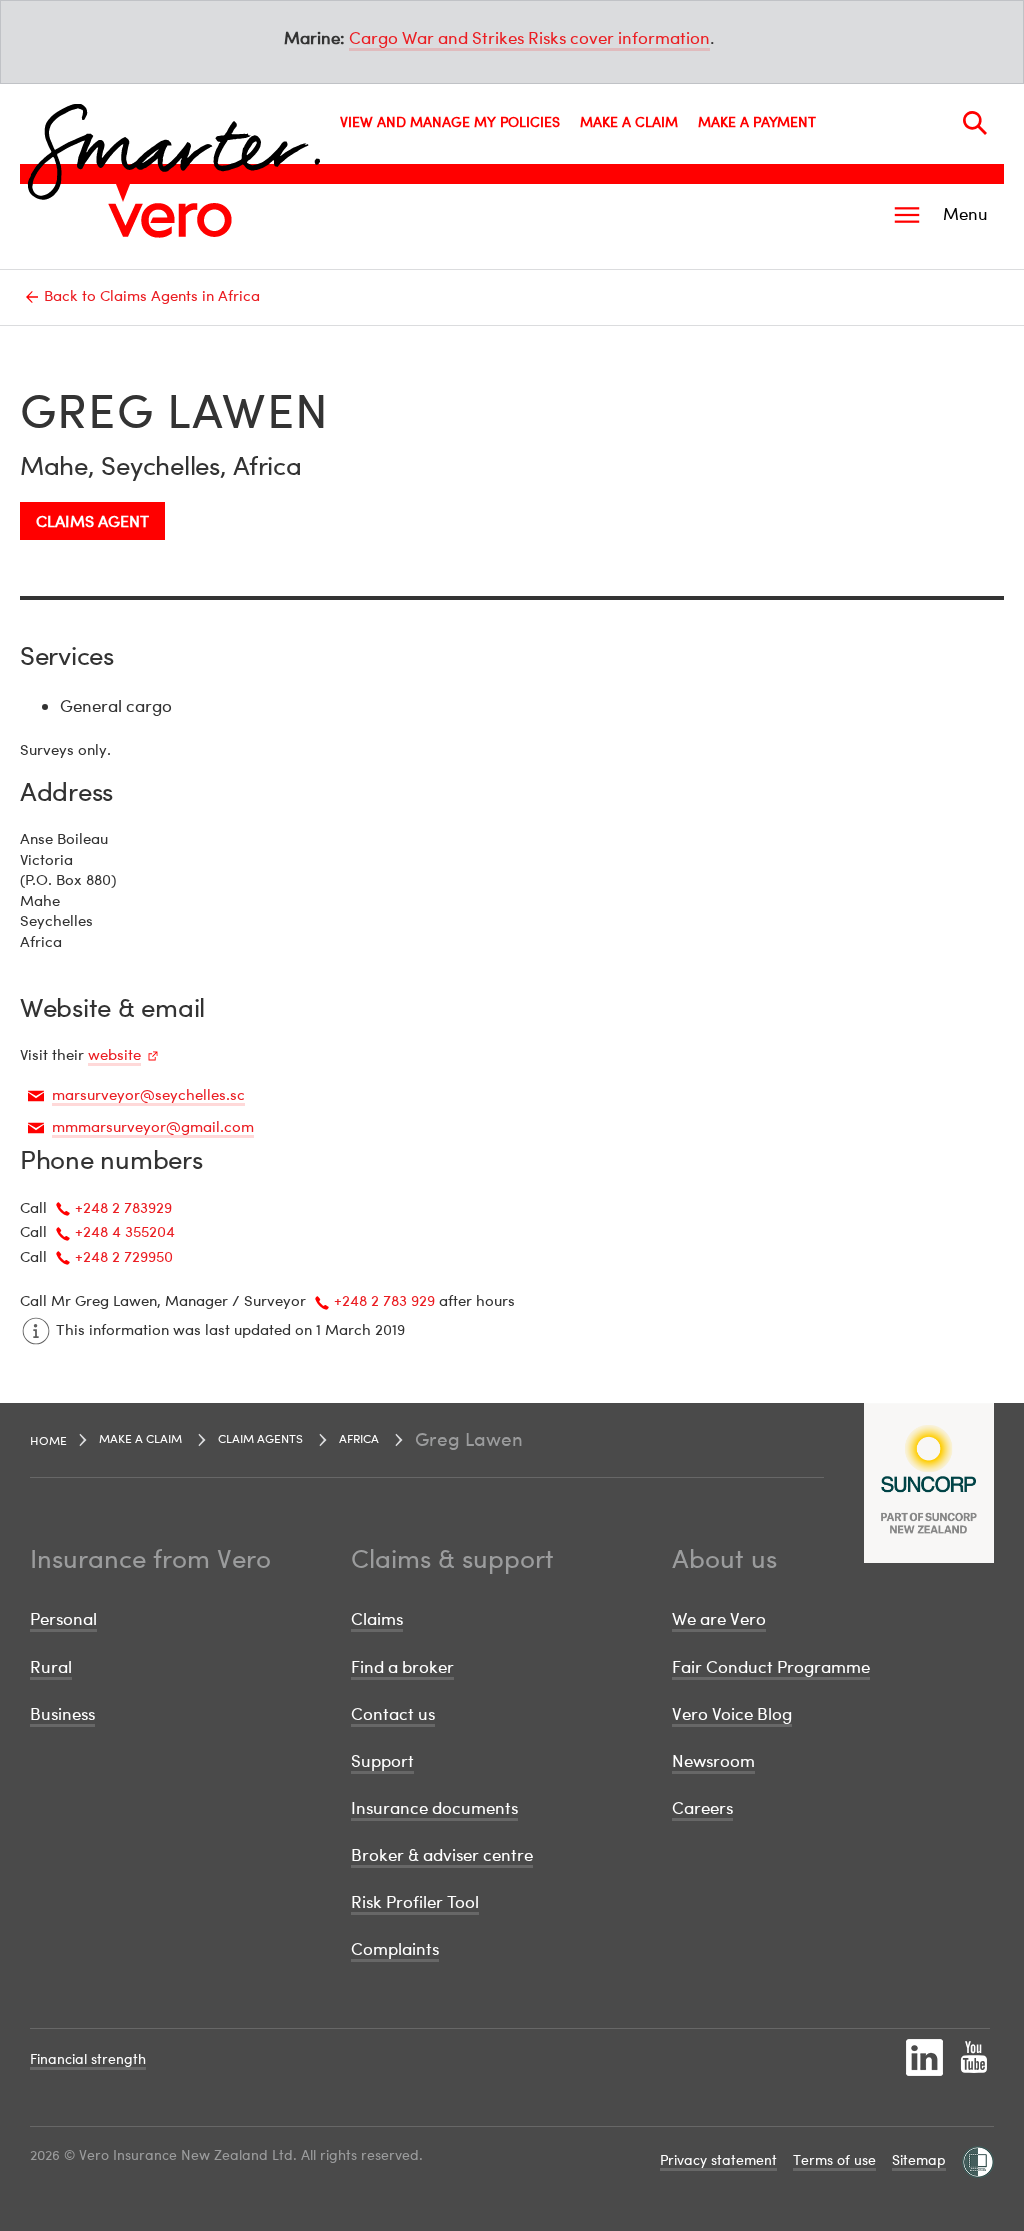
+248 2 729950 (124, 1256)
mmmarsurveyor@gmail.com (153, 1126)
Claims (377, 1618)
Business (62, 1713)
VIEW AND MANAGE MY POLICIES (450, 121)
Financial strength (88, 2058)
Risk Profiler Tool (415, 1901)
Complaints (395, 1948)
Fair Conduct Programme (771, 1666)
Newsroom (713, 1760)
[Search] (975, 123)
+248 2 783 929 (384, 1300)
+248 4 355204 (125, 1231)
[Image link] (170, 220)
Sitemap (919, 2159)
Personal (63, 1618)
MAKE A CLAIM (629, 121)
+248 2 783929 (123, 1207)
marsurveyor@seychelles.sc (148, 1094)
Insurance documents (434, 1807)
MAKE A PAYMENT (757, 121)
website (114, 1054)
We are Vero (719, 1618)
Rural (51, 1666)
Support (382, 1760)
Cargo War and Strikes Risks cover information (529, 37)
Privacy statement (718, 2159)
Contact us (393, 1713)
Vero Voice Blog (732, 1713)
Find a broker (402, 1666)
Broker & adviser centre (442, 1854)
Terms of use (834, 2159)
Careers (702, 1807)
